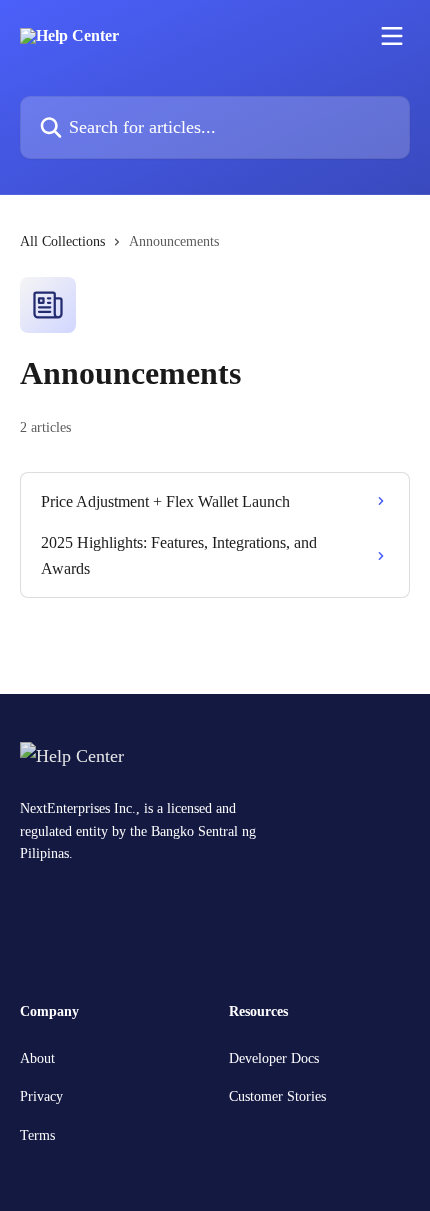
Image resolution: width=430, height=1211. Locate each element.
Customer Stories (277, 1096)
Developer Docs (274, 1058)
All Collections (62, 241)
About (37, 1058)
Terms (37, 1135)
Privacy (41, 1096)
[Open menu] (392, 36)
